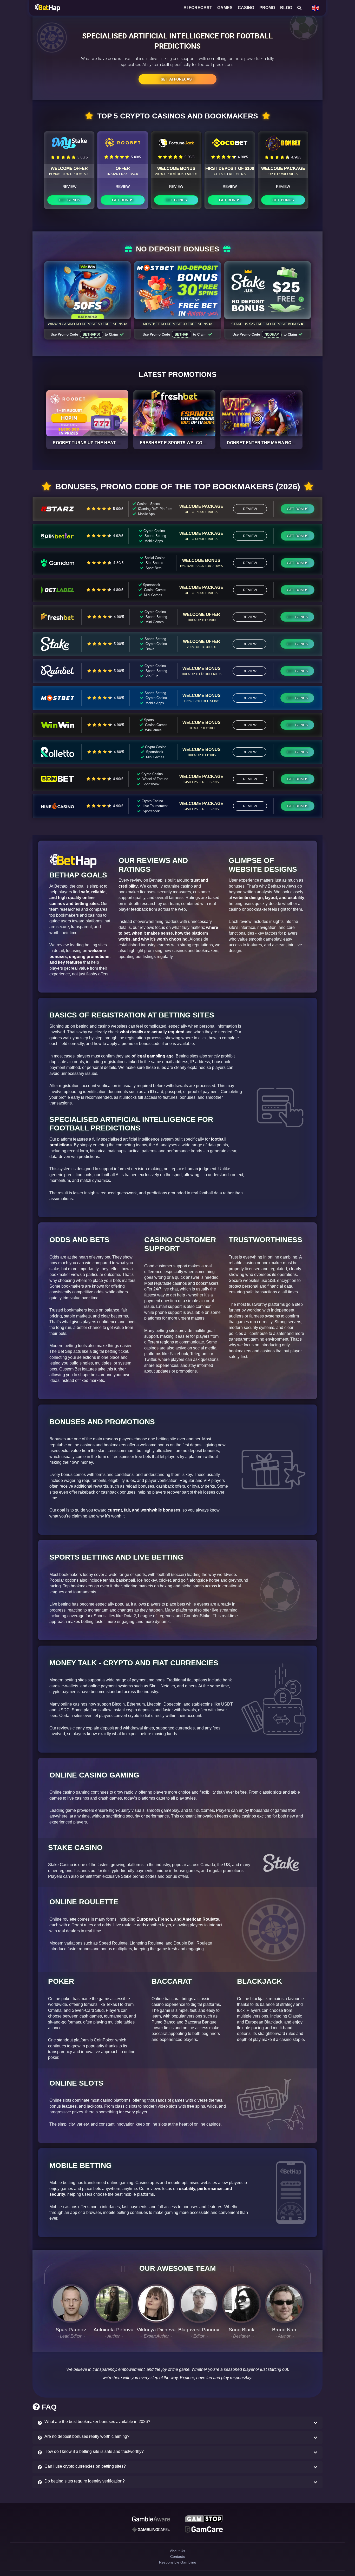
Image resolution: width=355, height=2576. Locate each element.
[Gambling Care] (151, 2532)
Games (225, 8)
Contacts (178, 2565)
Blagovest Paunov (199, 2330)
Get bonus (69, 200)
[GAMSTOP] (204, 2520)
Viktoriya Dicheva (156, 2330)
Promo (267, 8)
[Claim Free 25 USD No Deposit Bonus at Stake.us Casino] (268, 290)
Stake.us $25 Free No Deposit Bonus (266, 324)
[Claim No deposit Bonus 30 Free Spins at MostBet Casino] (177, 290)
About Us (177, 2556)
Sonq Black (242, 2330)
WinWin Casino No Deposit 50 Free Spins (86, 324)
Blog (286, 8)
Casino (246, 8)
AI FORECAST (198, 8)
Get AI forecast (177, 79)
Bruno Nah (284, 2330)
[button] (177, 2423)
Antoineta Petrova (114, 2330)
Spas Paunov (71, 2330)
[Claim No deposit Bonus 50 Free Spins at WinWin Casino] (88, 290)
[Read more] (87, 413)
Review (69, 187)
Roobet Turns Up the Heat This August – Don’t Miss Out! (119, 443)
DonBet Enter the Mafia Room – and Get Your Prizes (289, 443)
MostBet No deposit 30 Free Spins (176, 324)
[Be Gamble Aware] (151, 2520)
